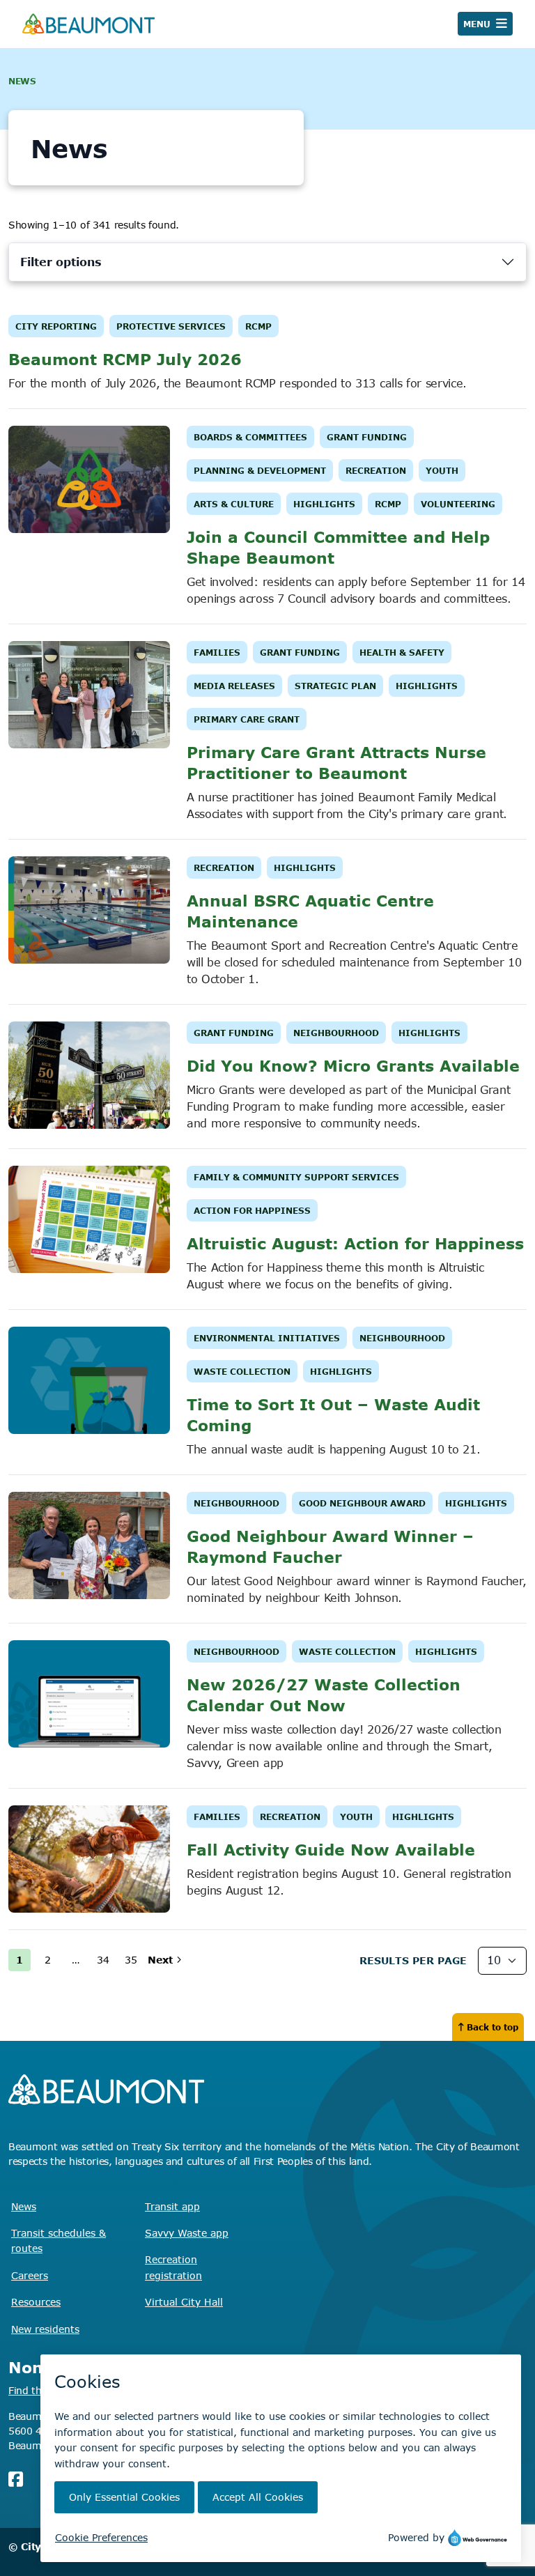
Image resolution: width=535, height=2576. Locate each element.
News (24, 2206)
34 (103, 1960)
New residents (45, 2329)
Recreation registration (173, 2267)
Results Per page (413, 1960)
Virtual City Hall (184, 2302)
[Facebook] (16, 2479)
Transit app (172, 2206)
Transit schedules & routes (59, 2240)
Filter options (61, 262)
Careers (30, 2275)
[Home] (88, 24)
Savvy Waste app (187, 2233)
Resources (36, 2302)
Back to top (493, 2027)
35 (131, 1960)
